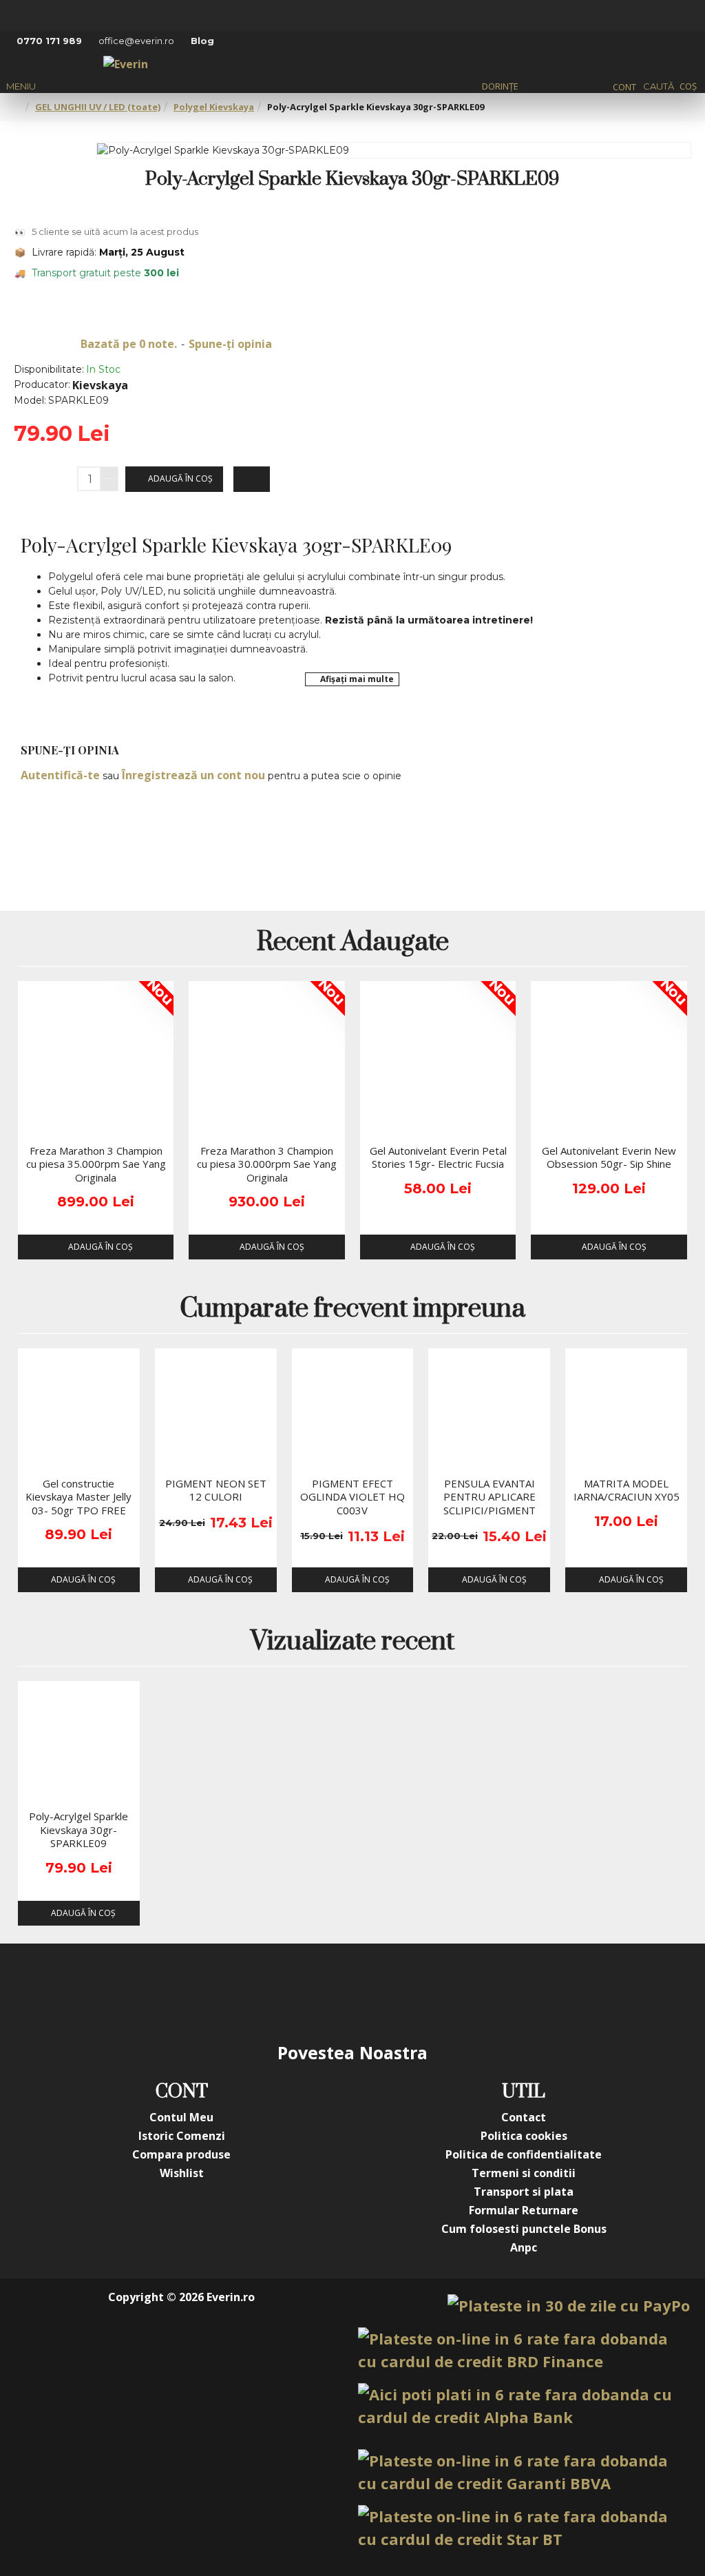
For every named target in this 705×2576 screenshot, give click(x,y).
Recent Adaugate (353, 944)
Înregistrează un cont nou (193, 775)
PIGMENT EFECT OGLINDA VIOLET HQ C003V (352, 1497)
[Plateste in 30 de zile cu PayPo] (569, 2306)
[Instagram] (270, 1992)
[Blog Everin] (490, 1992)
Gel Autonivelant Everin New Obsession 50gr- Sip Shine (609, 1158)
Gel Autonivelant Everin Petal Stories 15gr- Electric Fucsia (438, 1158)
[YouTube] (325, 1992)
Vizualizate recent (352, 1643)
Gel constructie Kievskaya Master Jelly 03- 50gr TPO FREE (78, 1497)
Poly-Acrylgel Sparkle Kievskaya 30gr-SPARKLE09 (78, 1830)
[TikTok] (435, 1992)
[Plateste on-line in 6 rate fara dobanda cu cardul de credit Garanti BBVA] (524, 2472)
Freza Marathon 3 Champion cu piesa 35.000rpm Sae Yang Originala (96, 1164)
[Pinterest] (380, 1992)
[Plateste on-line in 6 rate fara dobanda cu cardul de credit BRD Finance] (524, 2350)
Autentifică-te (60, 775)
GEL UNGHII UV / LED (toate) (98, 107)
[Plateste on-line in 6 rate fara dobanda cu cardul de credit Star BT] (524, 2528)
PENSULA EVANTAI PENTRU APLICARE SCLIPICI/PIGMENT (490, 1497)
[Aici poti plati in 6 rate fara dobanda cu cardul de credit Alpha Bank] (524, 2406)
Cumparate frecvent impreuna (352, 1310)
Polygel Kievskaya (214, 107)
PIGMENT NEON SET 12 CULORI (216, 1491)
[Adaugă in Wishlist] (33, 1124)
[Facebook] (215, 1992)
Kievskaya (100, 385)
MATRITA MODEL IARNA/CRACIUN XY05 (627, 1491)
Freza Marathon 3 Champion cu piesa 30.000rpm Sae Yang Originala (267, 1164)
